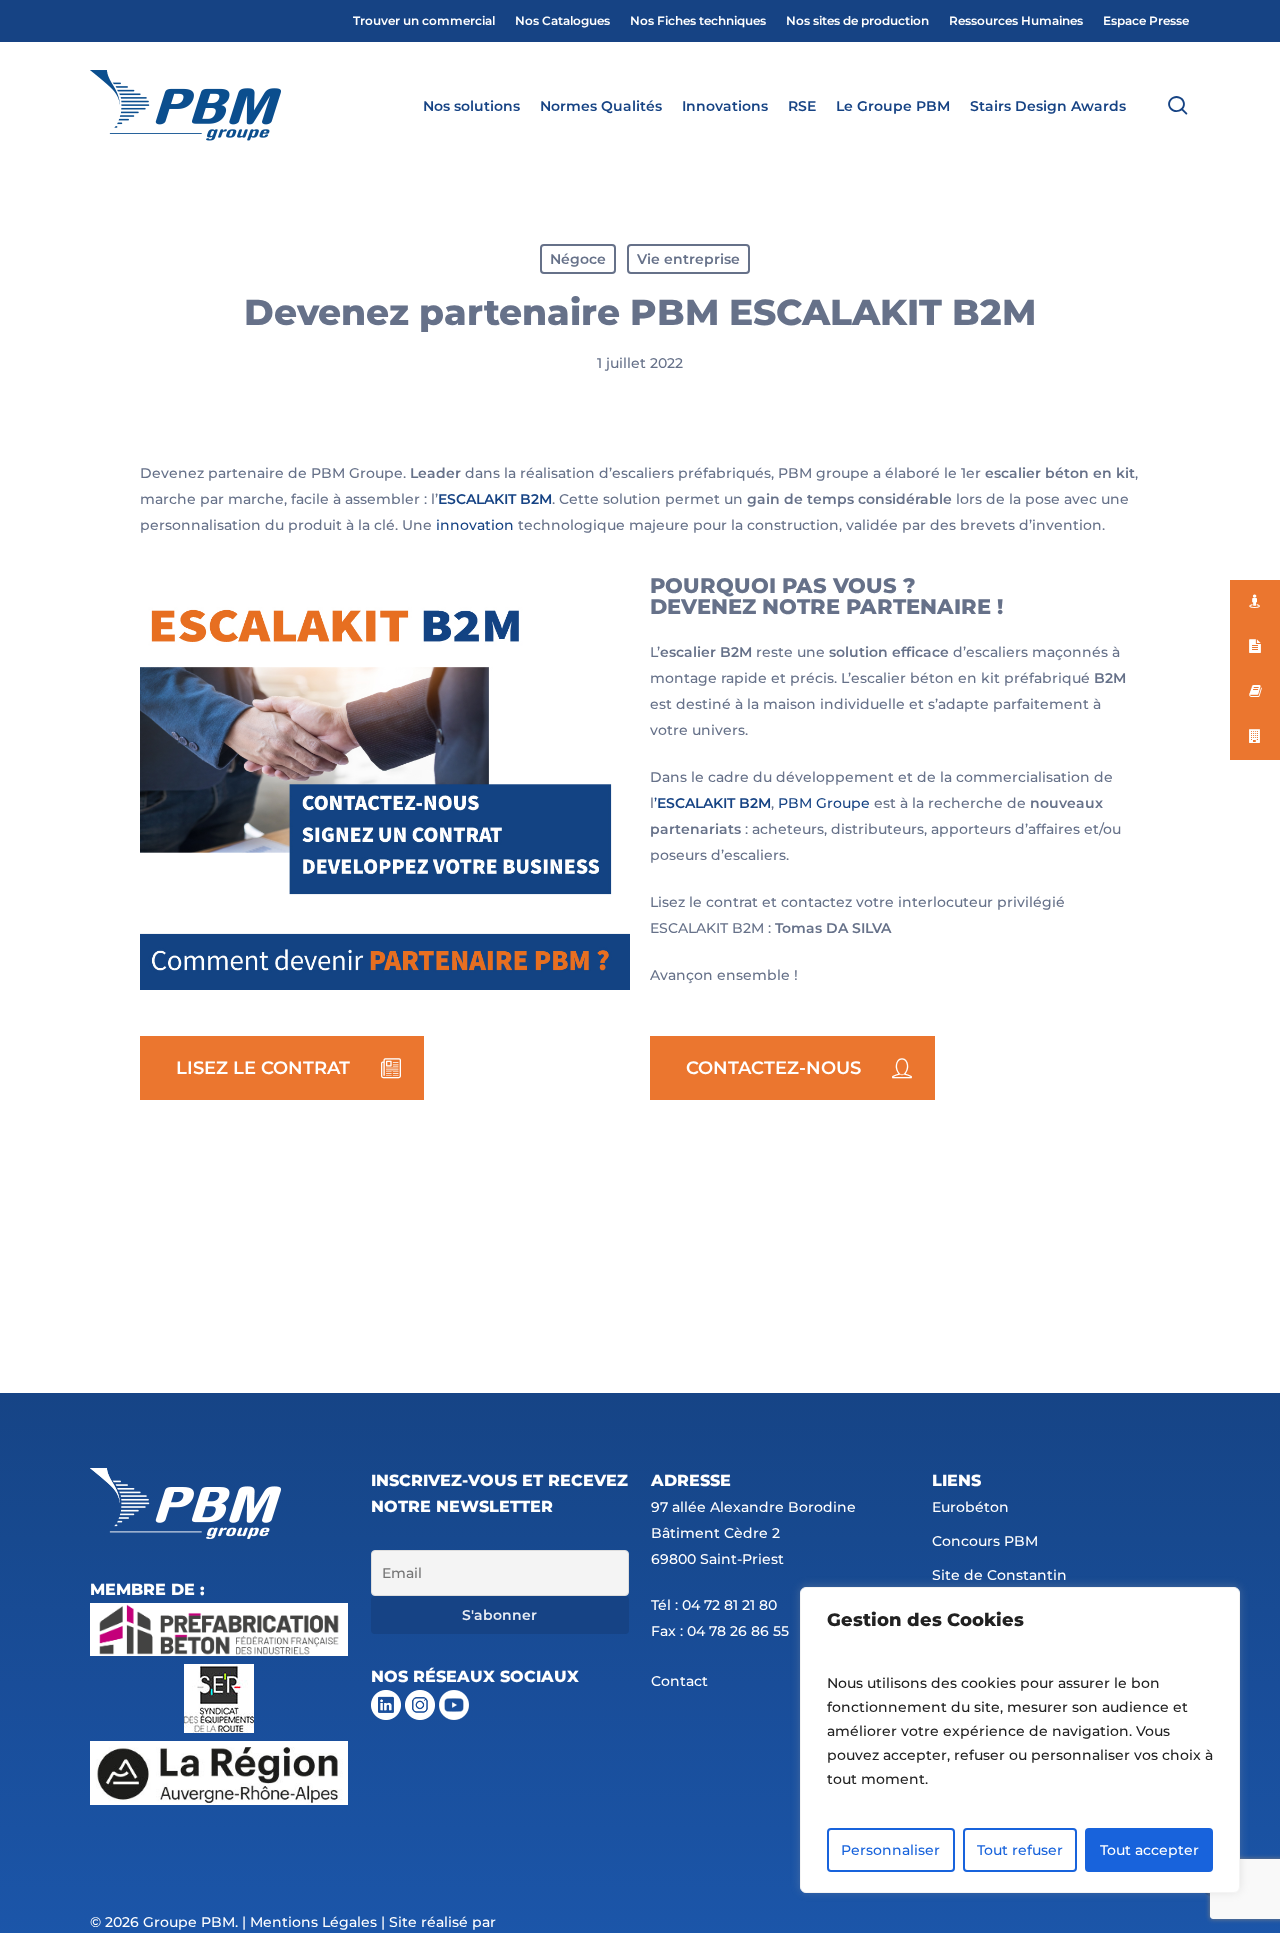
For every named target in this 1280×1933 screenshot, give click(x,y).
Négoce (578, 259)
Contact (679, 1681)
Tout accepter (1149, 1850)
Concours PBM (985, 1541)
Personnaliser (890, 1850)
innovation (475, 525)
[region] (1020, 1740)
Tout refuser (1020, 1850)
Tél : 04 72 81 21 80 (714, 1605)
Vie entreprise (688, 259)
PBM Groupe (824, 803)
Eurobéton (970, 1507)
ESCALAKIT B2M (495, 499)
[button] (282, 1068)
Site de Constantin (999, 1575)
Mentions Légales (313, 1922)
